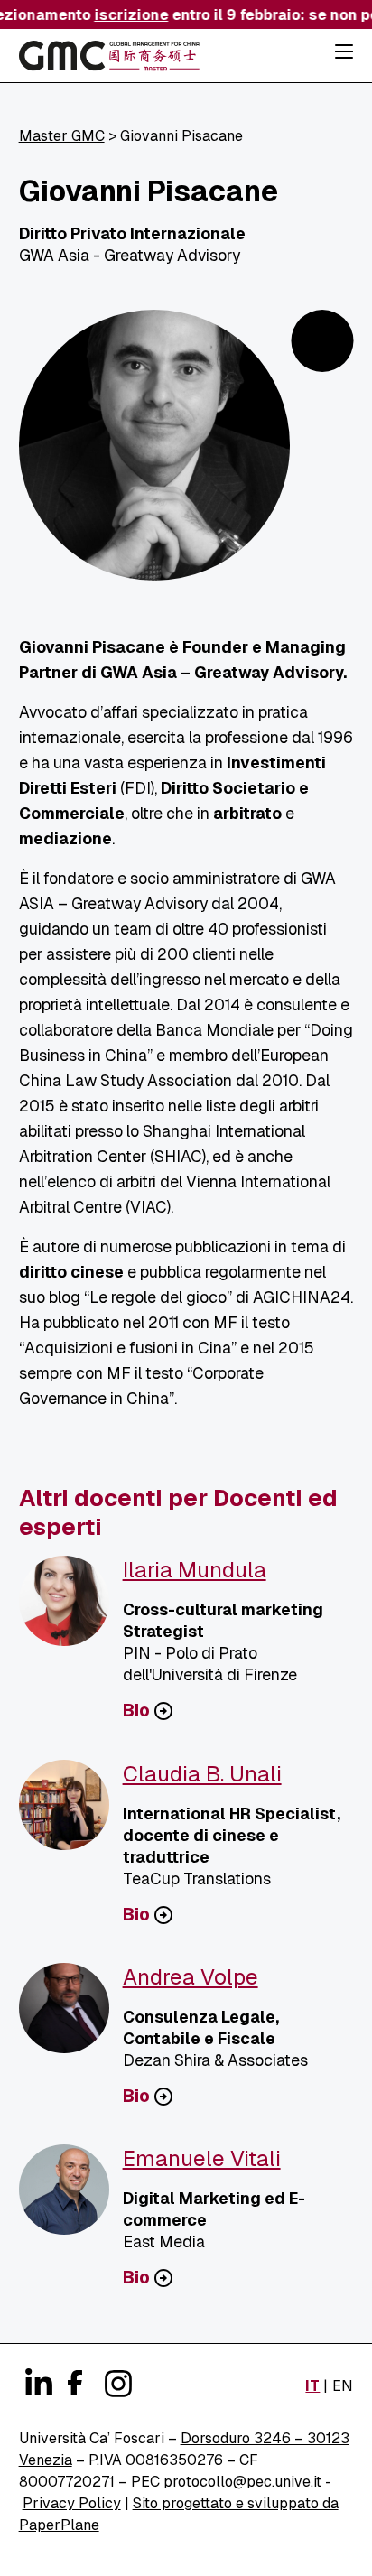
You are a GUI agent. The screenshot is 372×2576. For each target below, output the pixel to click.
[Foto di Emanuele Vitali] (71, 2197)
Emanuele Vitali (202, 2158)
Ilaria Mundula (195, 1570)
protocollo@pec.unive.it (242, 2482)
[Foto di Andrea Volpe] (71, 2015)
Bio (136, 1711)
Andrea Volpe (191, 1977)
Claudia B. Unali (202, 1774)
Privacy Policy (72, 2503)
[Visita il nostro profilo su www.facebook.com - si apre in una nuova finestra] (73, 2380)
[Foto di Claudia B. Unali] (71, 1812)
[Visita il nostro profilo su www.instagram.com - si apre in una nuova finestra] (116, 2384)
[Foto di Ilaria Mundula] (71, 1608)
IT (312, 2386)
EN (343, 2386)
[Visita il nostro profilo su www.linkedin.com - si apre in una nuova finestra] (37, 2384)
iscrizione (126, 15)
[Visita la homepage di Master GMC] (109, 59)
